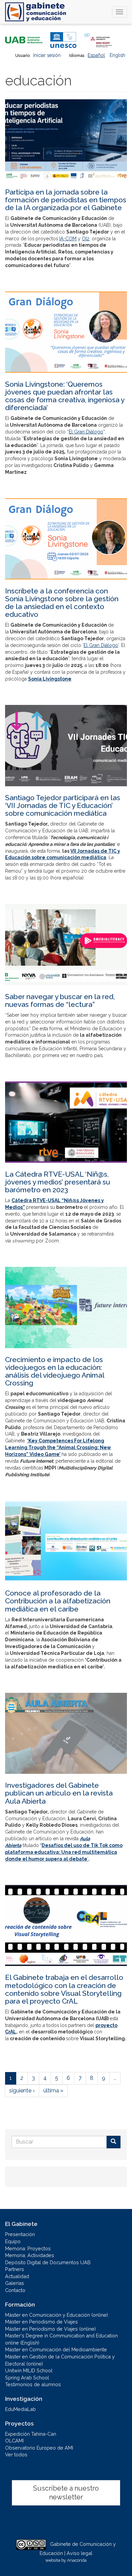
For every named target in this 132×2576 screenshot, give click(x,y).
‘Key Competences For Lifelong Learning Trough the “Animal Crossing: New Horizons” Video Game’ (58, 1447)
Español (96, 55)
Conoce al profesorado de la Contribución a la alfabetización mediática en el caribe (58, 1601)
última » (53, 2091)
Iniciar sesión (47, 55)
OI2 (86, 239)
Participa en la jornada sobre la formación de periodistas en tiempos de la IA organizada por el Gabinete (66, 200)
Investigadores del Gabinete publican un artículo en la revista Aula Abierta (59, 1793)
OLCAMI (14, 2441)
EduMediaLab (20, 2409)
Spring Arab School (27, 2378)
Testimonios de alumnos (33, 2384)
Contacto (15, 2290)
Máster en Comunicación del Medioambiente (56, 2349)
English (117, 55)
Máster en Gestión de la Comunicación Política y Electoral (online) (60, 2360)
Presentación (20, 2234)
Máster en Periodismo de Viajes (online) (50, 2329)
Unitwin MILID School (29, 2370)
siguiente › (22, 2091)
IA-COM (68, 239)
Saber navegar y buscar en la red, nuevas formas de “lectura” (60, 1000)
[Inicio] (36, 12)
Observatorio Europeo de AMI (39, 2448)
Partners (15, 2269)
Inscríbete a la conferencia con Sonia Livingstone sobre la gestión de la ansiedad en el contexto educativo (62, 603)
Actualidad (17, 2276)
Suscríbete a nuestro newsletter (66, 2493)
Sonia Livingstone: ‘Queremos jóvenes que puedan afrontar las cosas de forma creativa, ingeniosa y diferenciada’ (65, 396)
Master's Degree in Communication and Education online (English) (61, 2339)
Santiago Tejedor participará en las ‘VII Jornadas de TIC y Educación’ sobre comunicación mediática (63, 805)
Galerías (15, 2283)
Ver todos (16, 2455)
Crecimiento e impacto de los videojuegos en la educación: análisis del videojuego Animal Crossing (55, 1371)
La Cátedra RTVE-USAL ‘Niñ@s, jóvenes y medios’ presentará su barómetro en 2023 (58, 1182)
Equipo (13, 2241)
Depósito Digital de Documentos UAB (48, 2262)
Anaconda (77, 2560)
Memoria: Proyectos (28, 2248)
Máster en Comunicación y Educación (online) (57, 2315)
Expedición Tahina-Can (31, 2434)
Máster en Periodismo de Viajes (41, 2322)
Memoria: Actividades (30, 2255)
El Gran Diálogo (86, 432)
